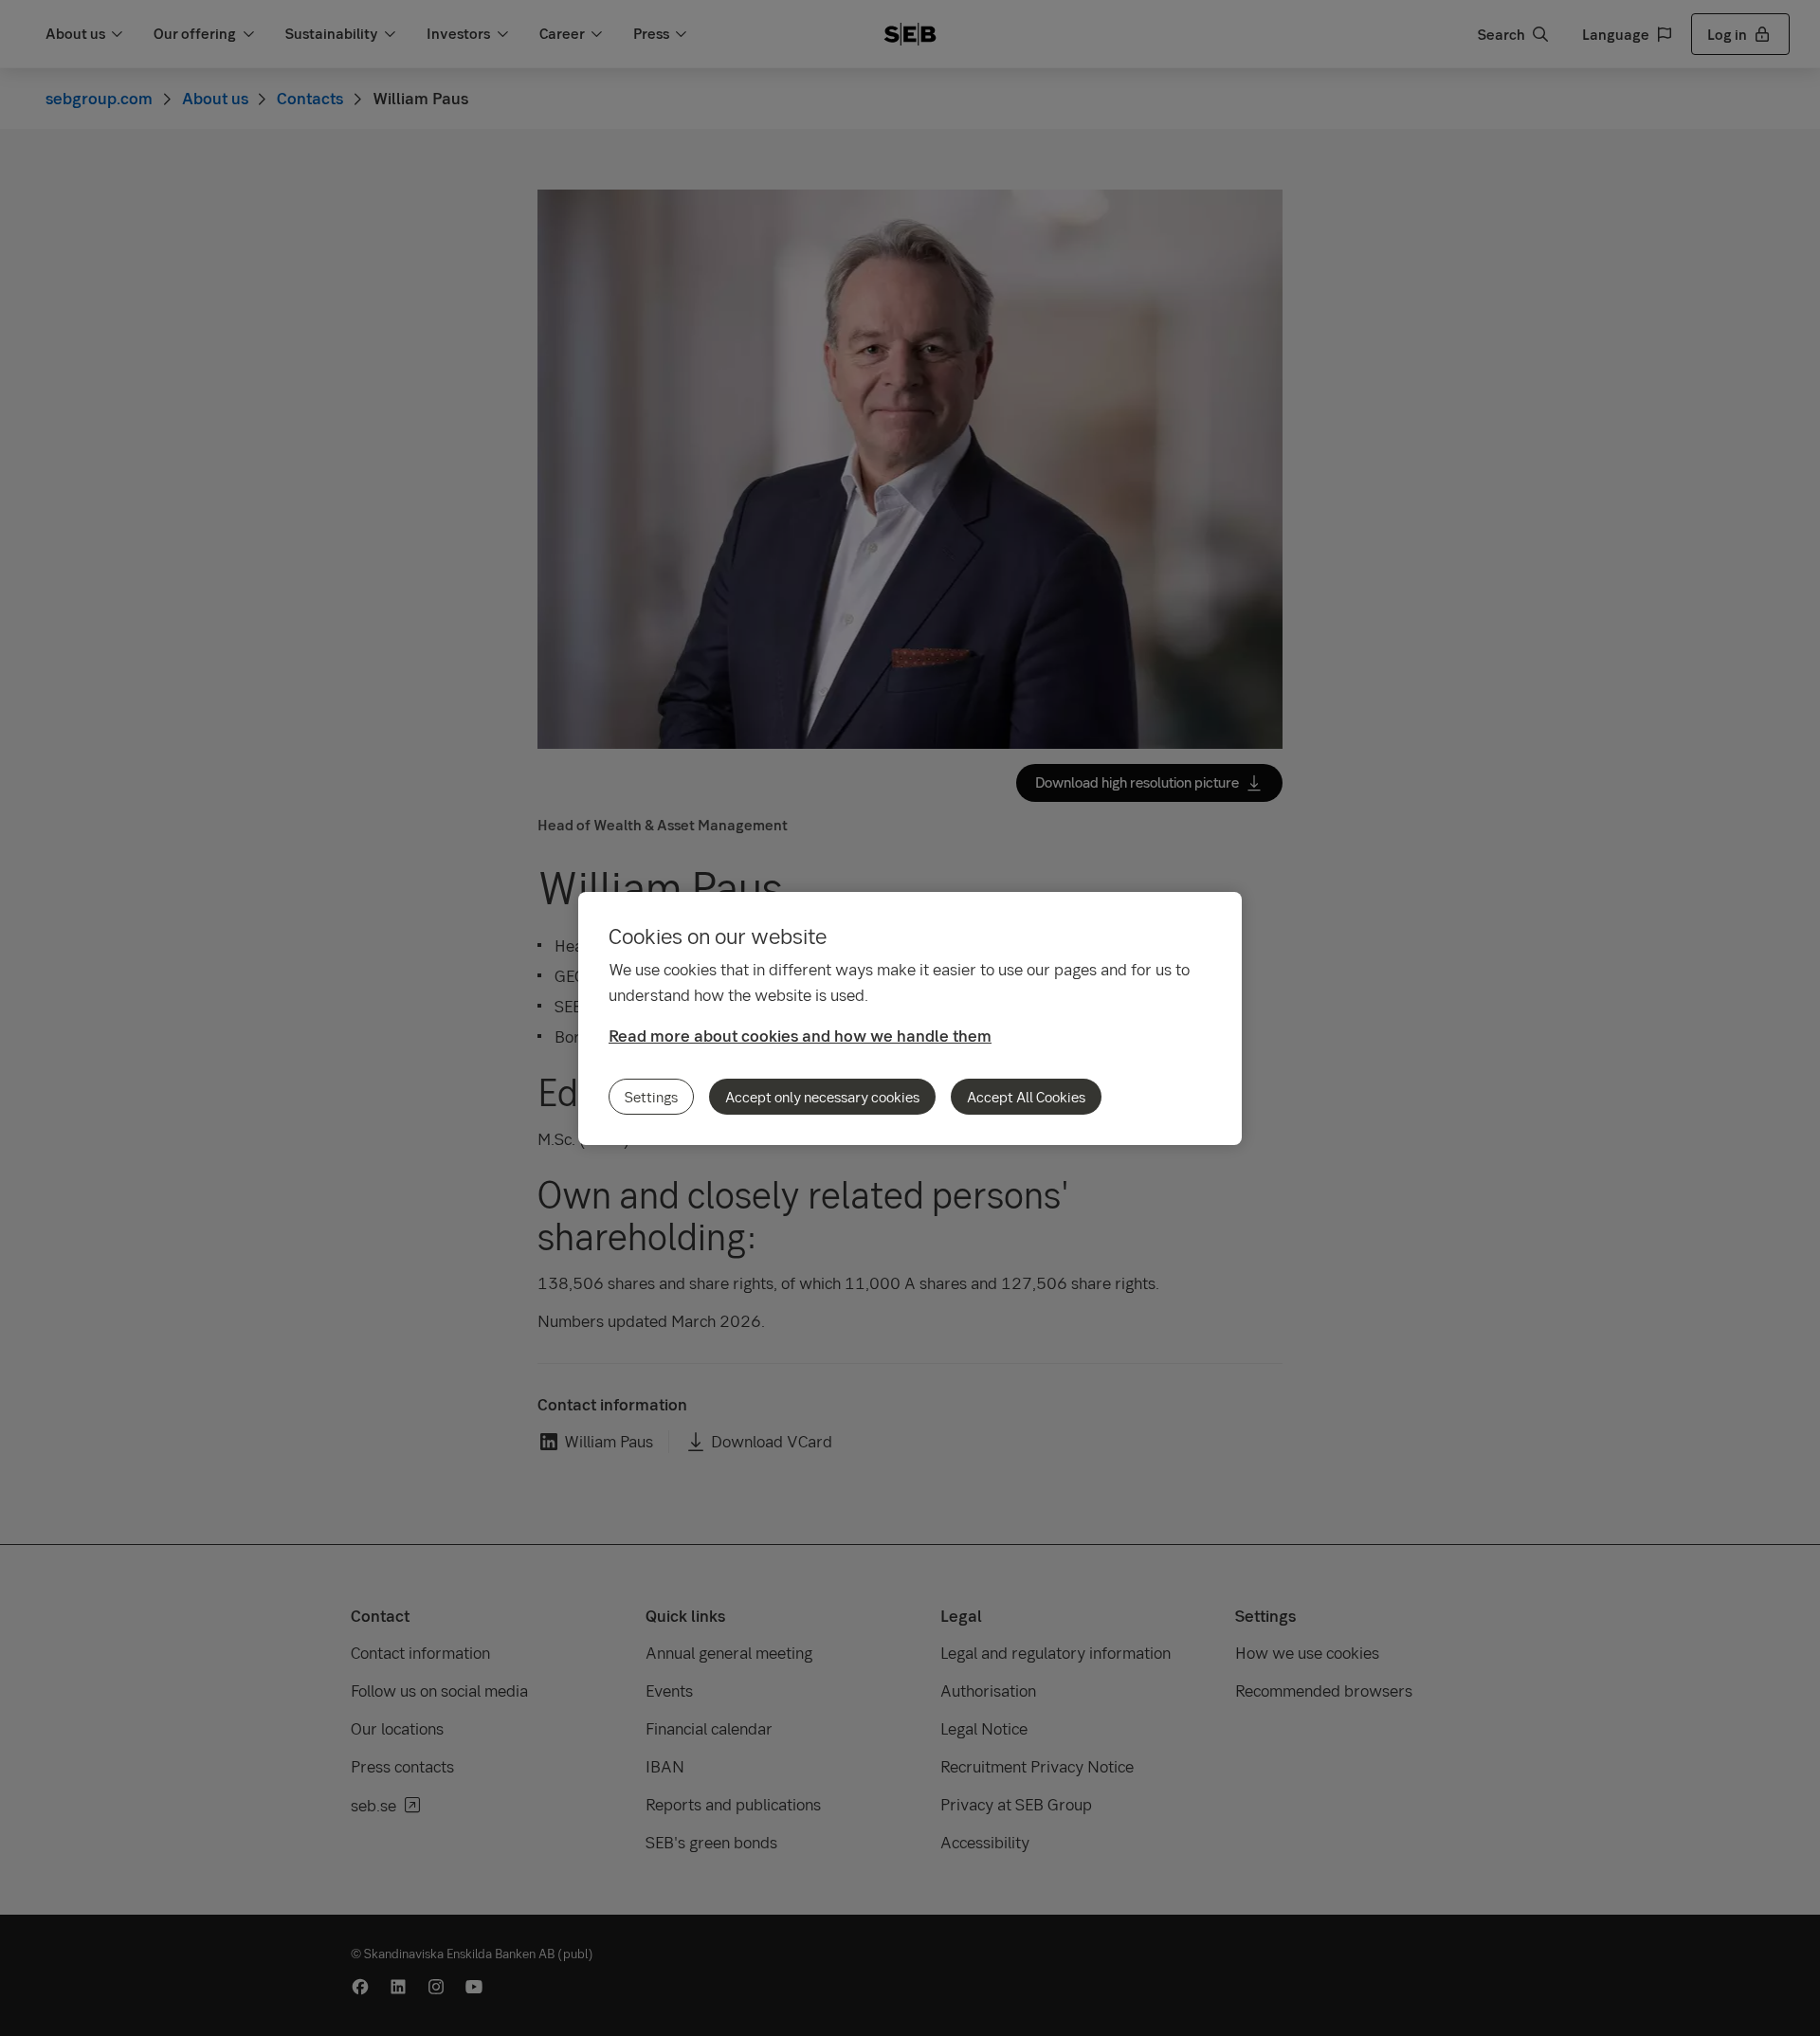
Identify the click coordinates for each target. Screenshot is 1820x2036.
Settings (651, 1097)
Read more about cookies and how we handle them (800, 1036)
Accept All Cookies (1026, 1097)
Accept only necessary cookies (822, 1097)
